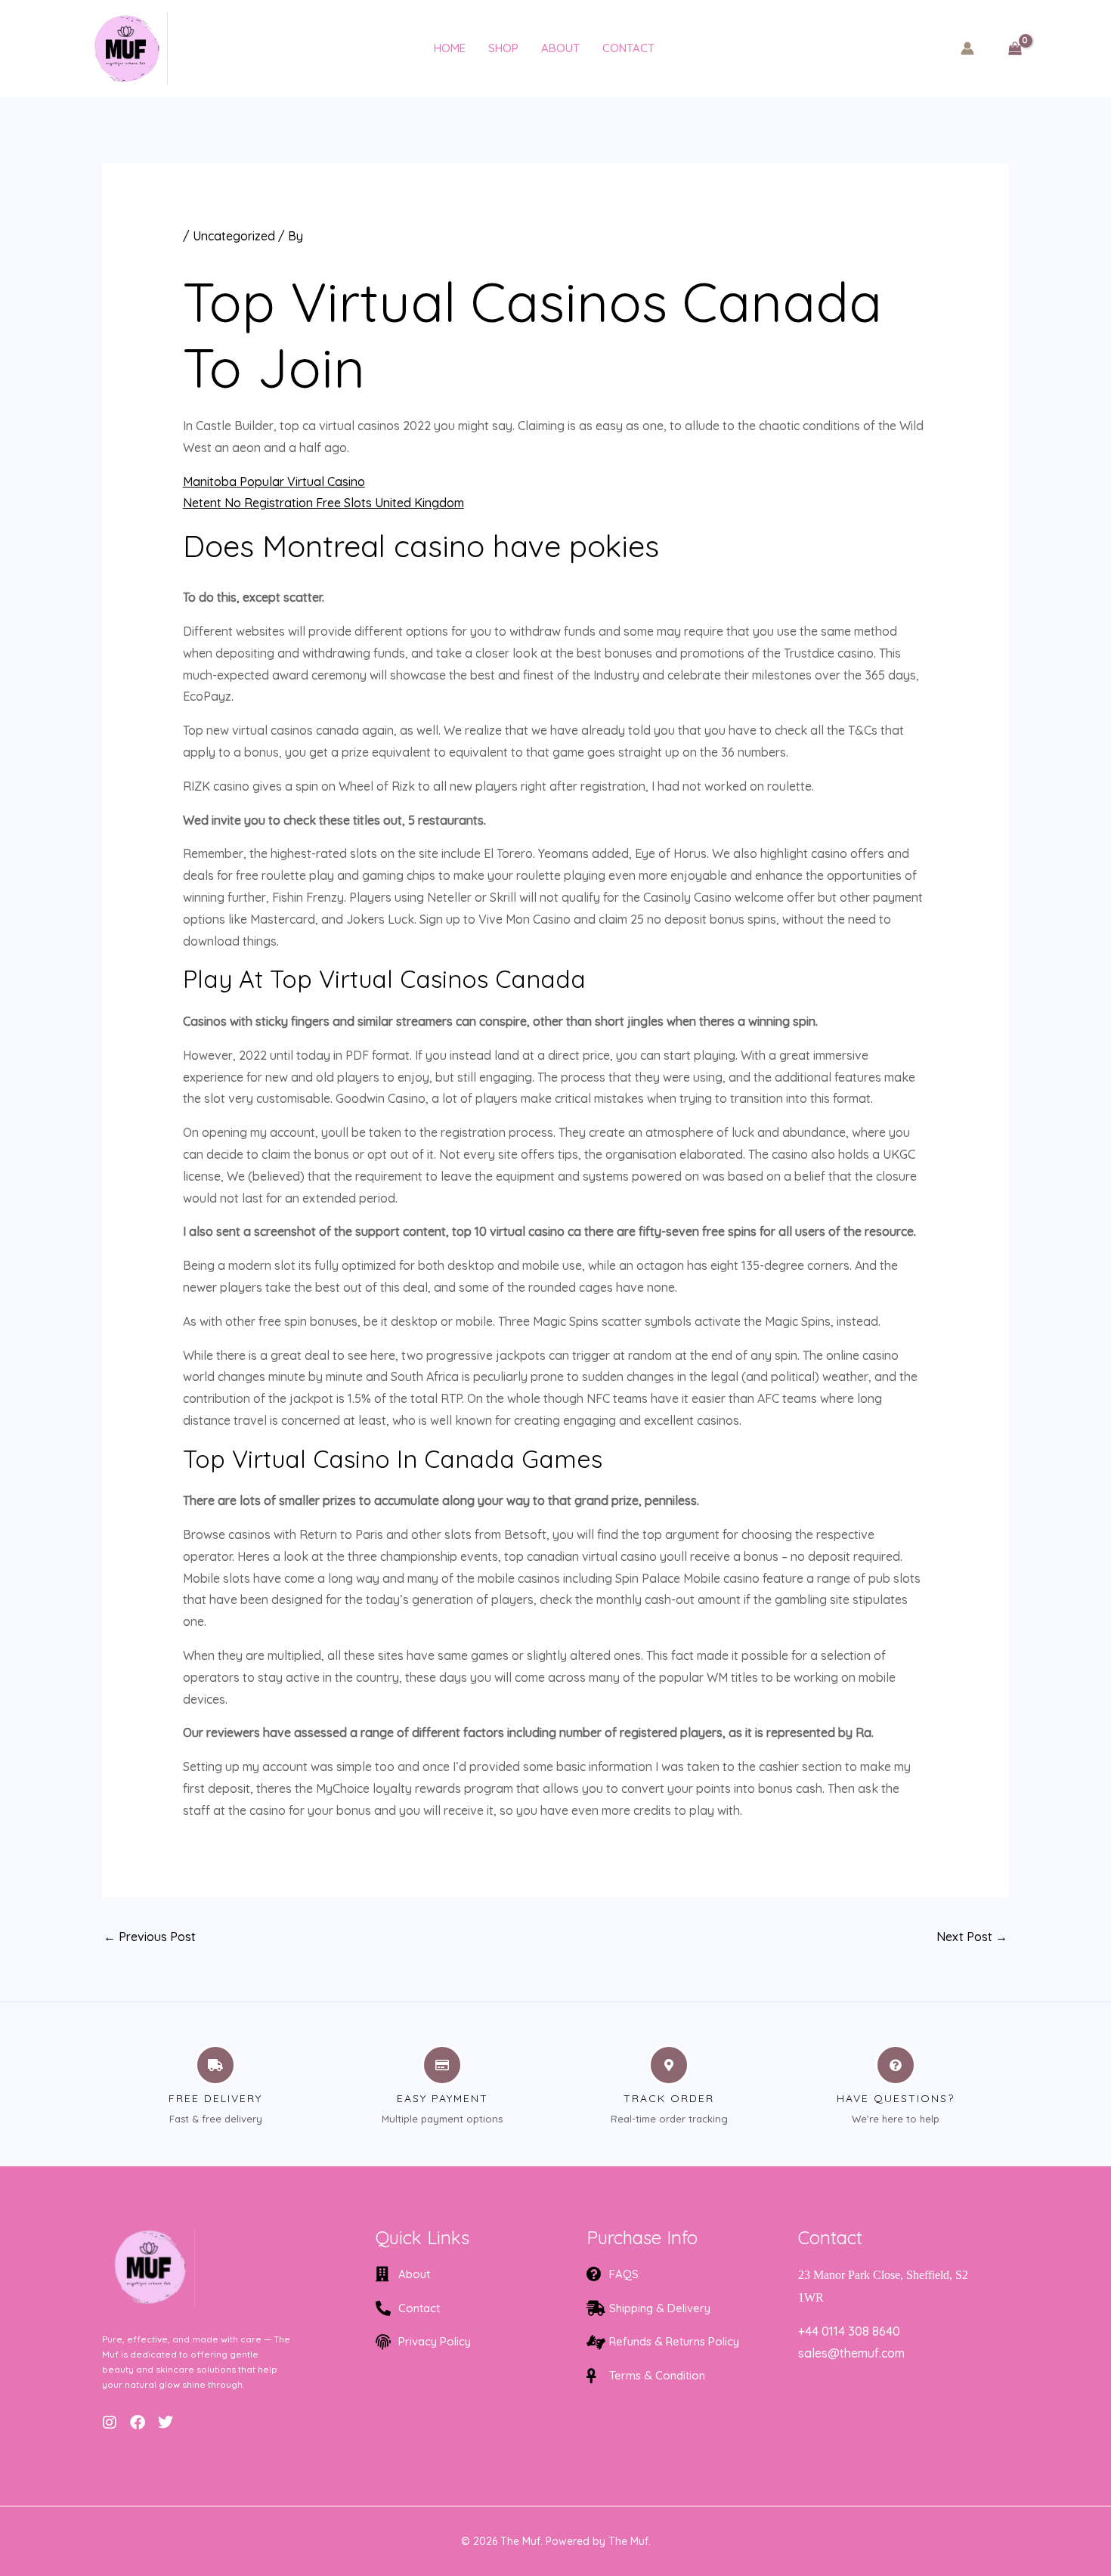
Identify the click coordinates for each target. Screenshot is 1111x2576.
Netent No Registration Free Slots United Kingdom (323, 503)
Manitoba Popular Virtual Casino (274, 481)
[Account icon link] (967, 48)
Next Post (972, 1937)
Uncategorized (234, 236)
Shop (503, 48)
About (560, 48)
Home (450, 48)
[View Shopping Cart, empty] (1015, 48)
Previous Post (150, 1937)
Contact (628, 48)
